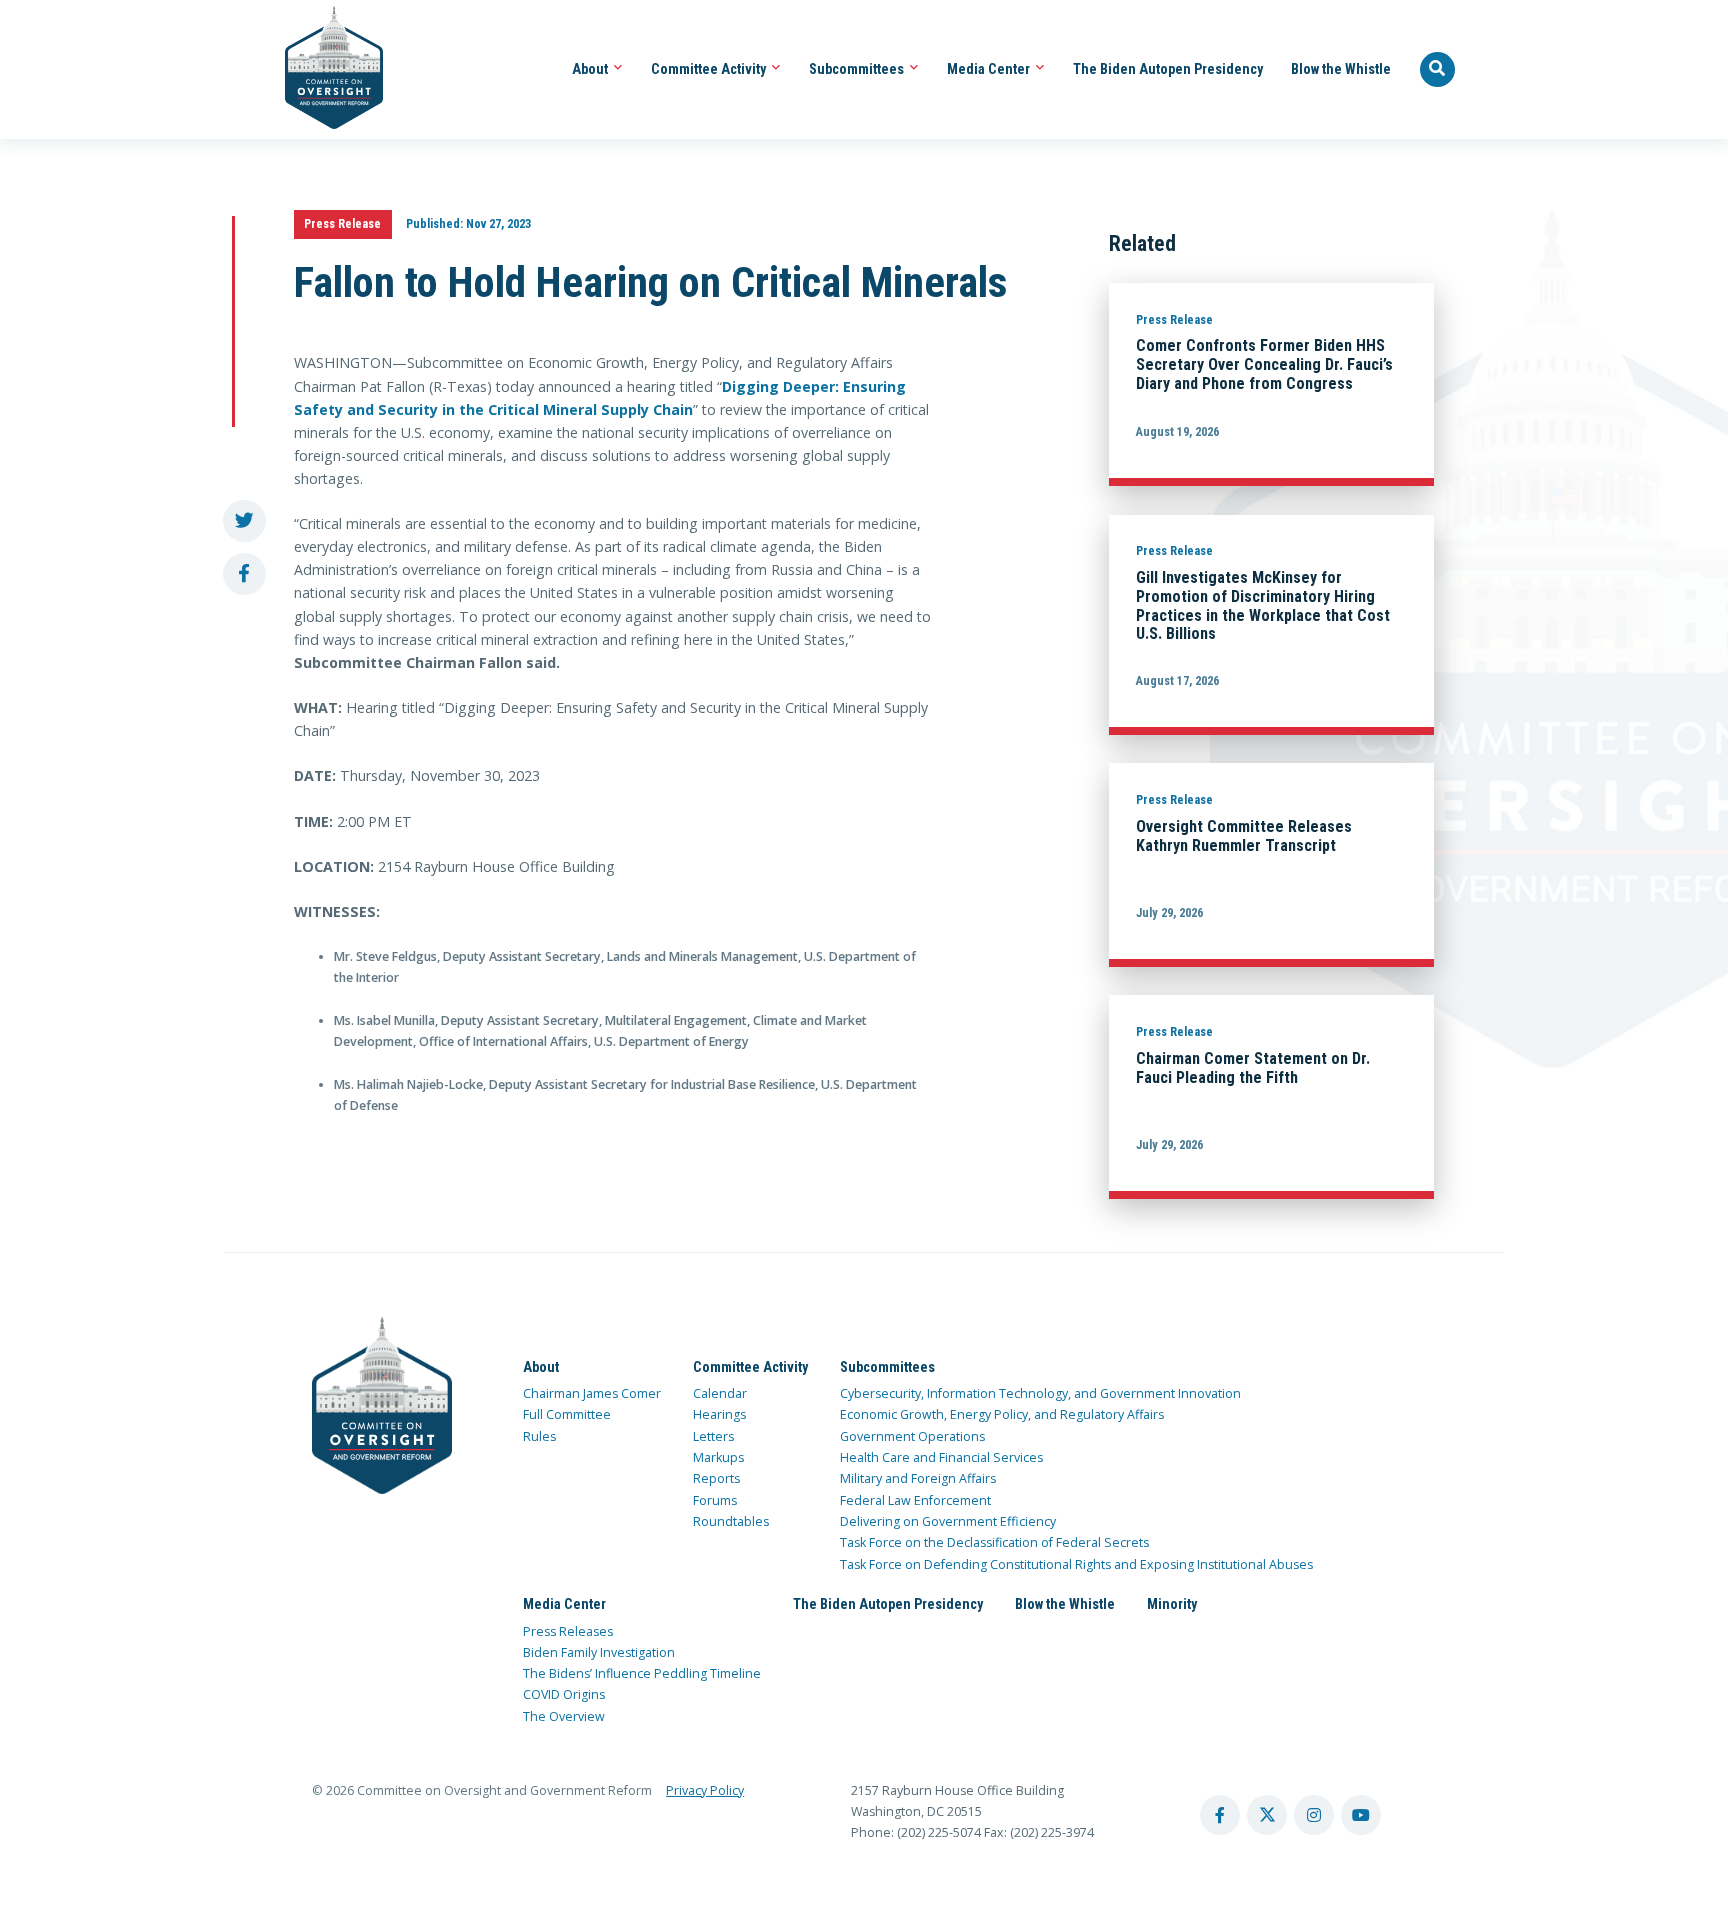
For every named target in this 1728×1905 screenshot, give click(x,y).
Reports (716, 1478)
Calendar (720, 1393)
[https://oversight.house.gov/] (323, 69)
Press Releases (568, 1631)
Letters (713, 1436)
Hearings (719, 1414)
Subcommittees (858, 69)
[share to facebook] (244, 574)
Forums (715, 1500)
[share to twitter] (244, 521)
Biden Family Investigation (599, 1652)
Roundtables (731, 1521)
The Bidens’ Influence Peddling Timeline (642, 1673)
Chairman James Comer (592, 1393)
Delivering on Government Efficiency (948, 1521)
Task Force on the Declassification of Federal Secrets (994, 1542)
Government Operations (912, 1436)
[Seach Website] (1438, 70)
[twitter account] (1267, 1815)
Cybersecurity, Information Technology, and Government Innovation (1040, 1393)
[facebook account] (1220, 1815)
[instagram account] (1314, 1815)
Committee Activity (710, 69)
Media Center (990, 69)
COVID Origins (564, 1694)
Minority (1172, 1604)
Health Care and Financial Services (941, 1457)
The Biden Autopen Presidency (1168, 69)
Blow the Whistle (1341, 69)
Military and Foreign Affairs (918, 1478)
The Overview (564, 1716)
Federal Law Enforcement (915, 1500)
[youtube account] (1361, 1815)
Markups (718, 1457)
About (591, 69)
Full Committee (567, 1414)
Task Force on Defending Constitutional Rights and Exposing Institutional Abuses (1076, 1564)
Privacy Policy (705, 1790)
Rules (539, 1436)
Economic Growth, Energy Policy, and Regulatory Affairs (1002, 1414)
